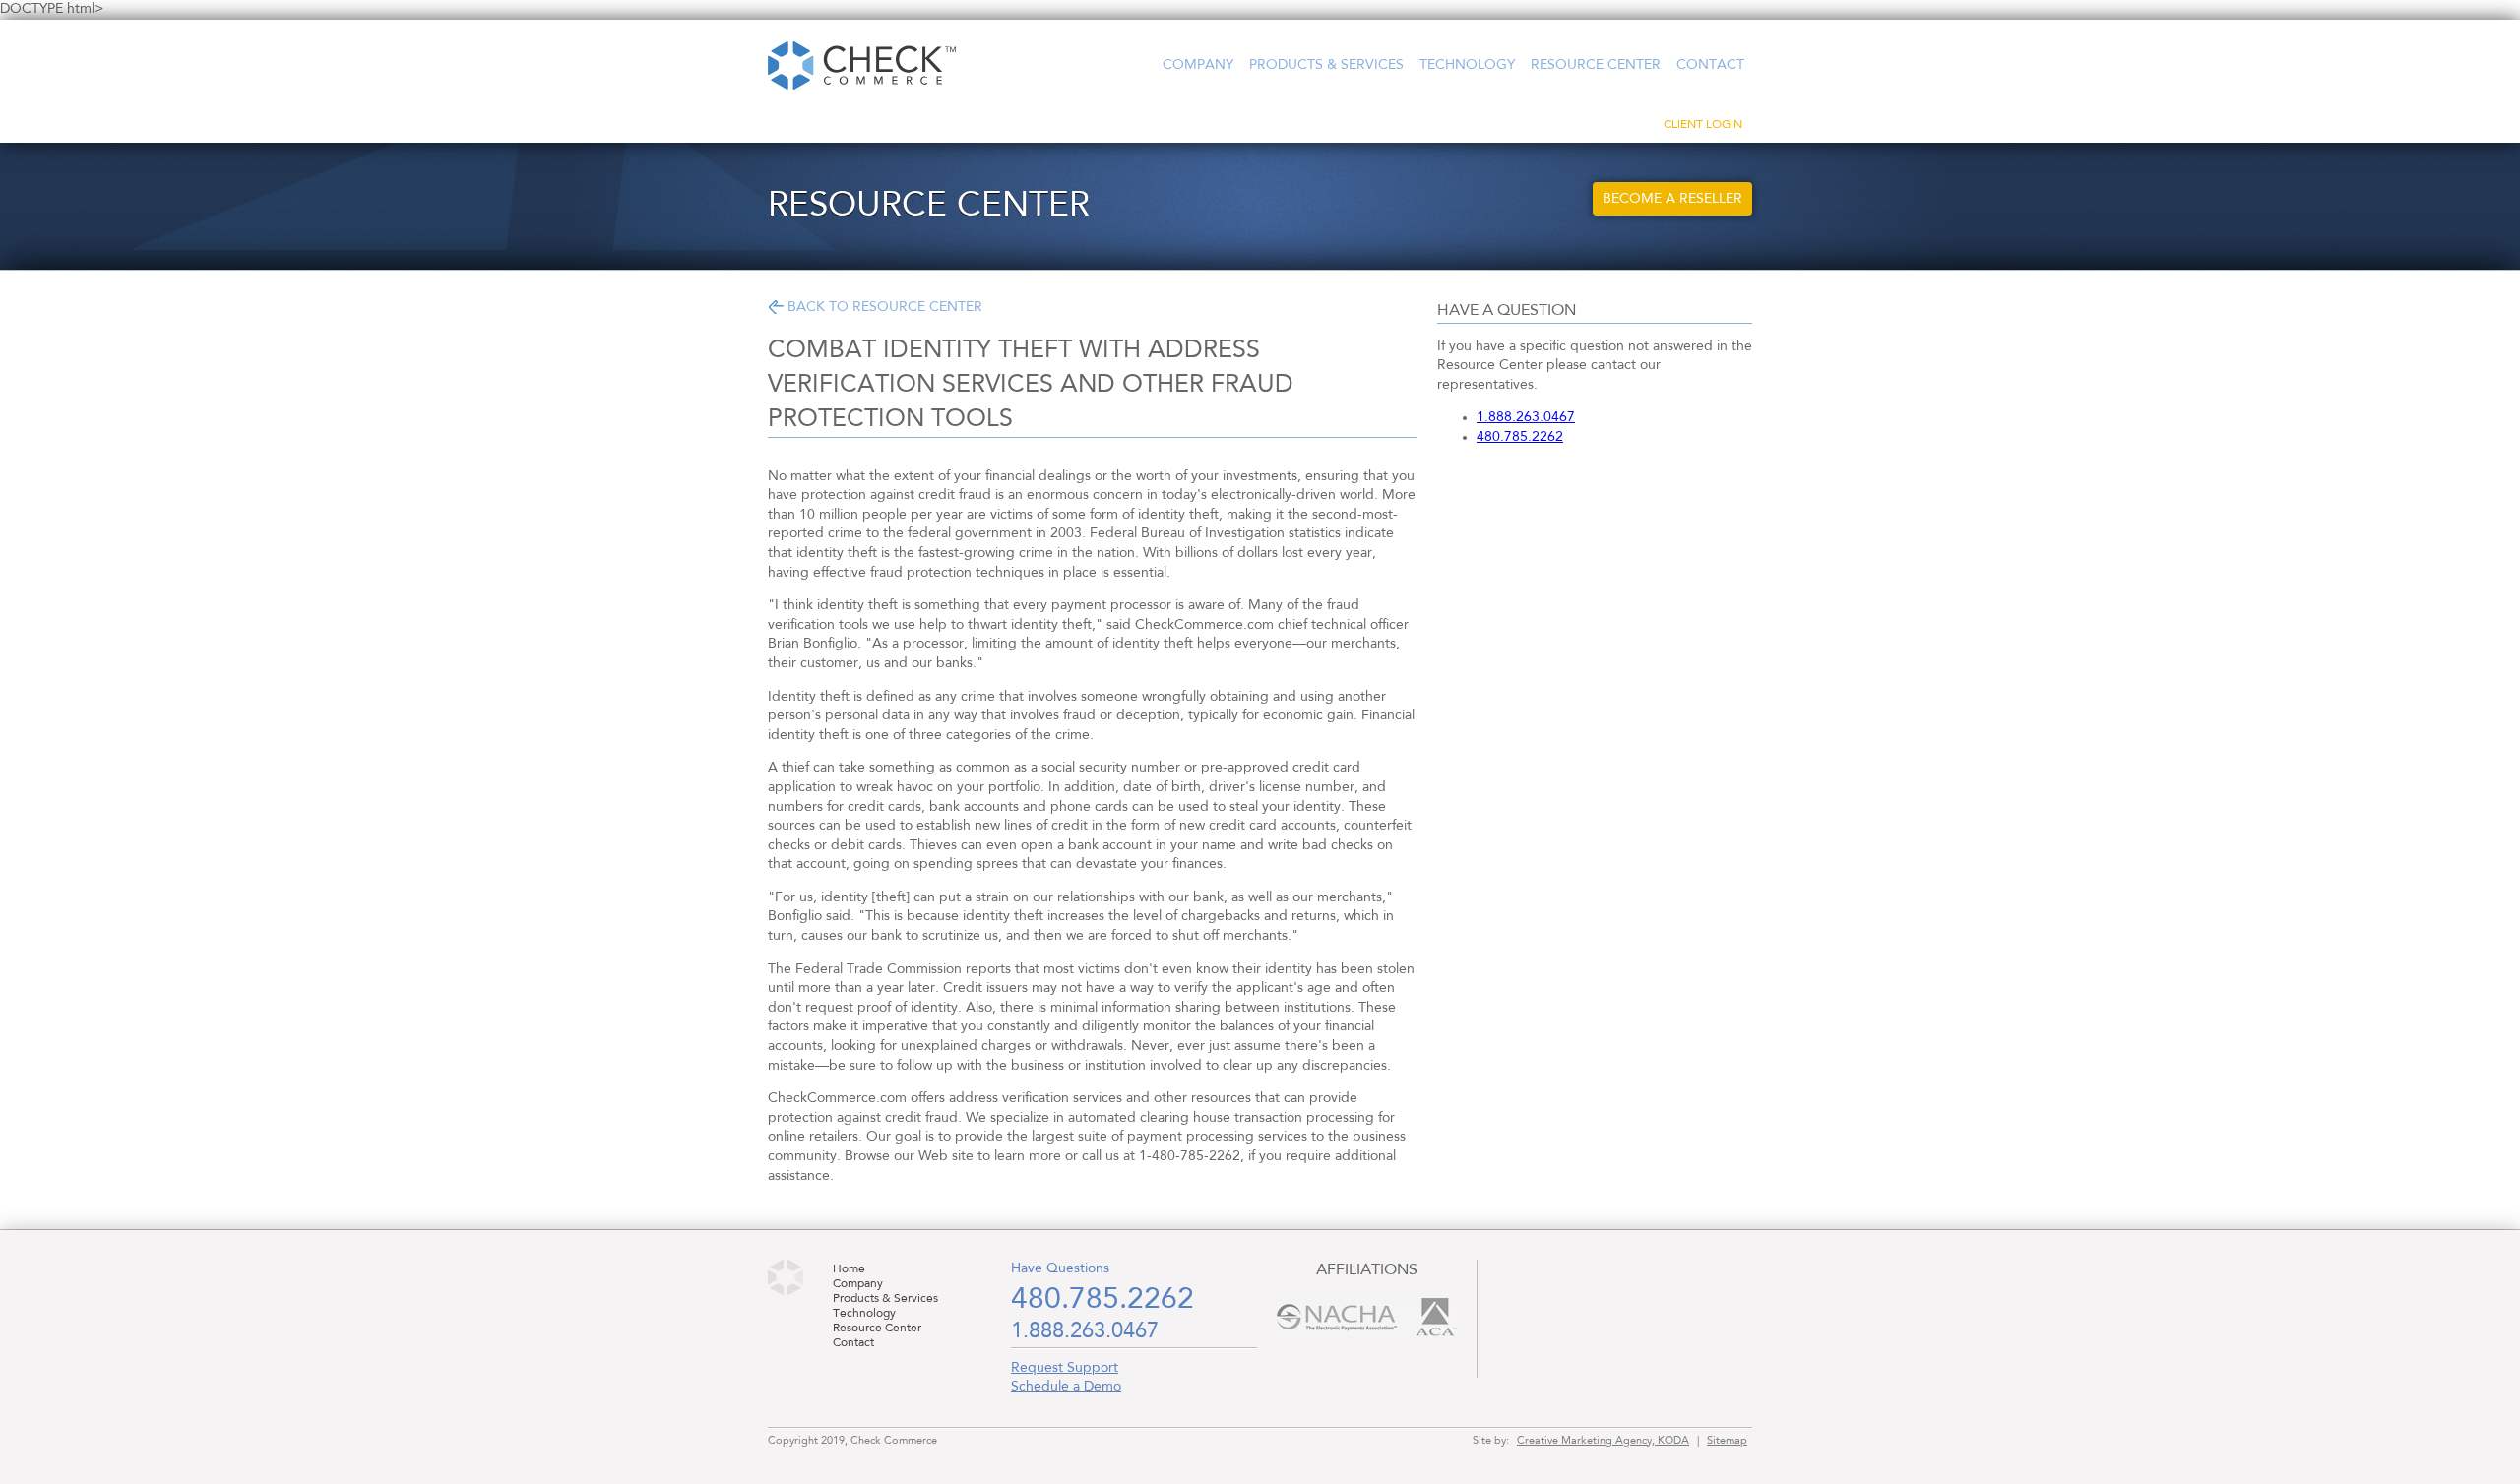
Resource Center (1596, 65)
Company (1198, 65)
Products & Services (1326, 65)
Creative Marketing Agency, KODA (1603, 1441)
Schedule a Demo (1066, 1387)
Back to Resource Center (885, 307)
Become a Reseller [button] (1672, 199)
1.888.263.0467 (1526, 417)
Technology (1467, 65)
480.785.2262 (1520, 437)
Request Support (1065, 1368)
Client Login (1703, 125)
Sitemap (1727, 1441)
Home (849, 1269)
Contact (1710, 65)
